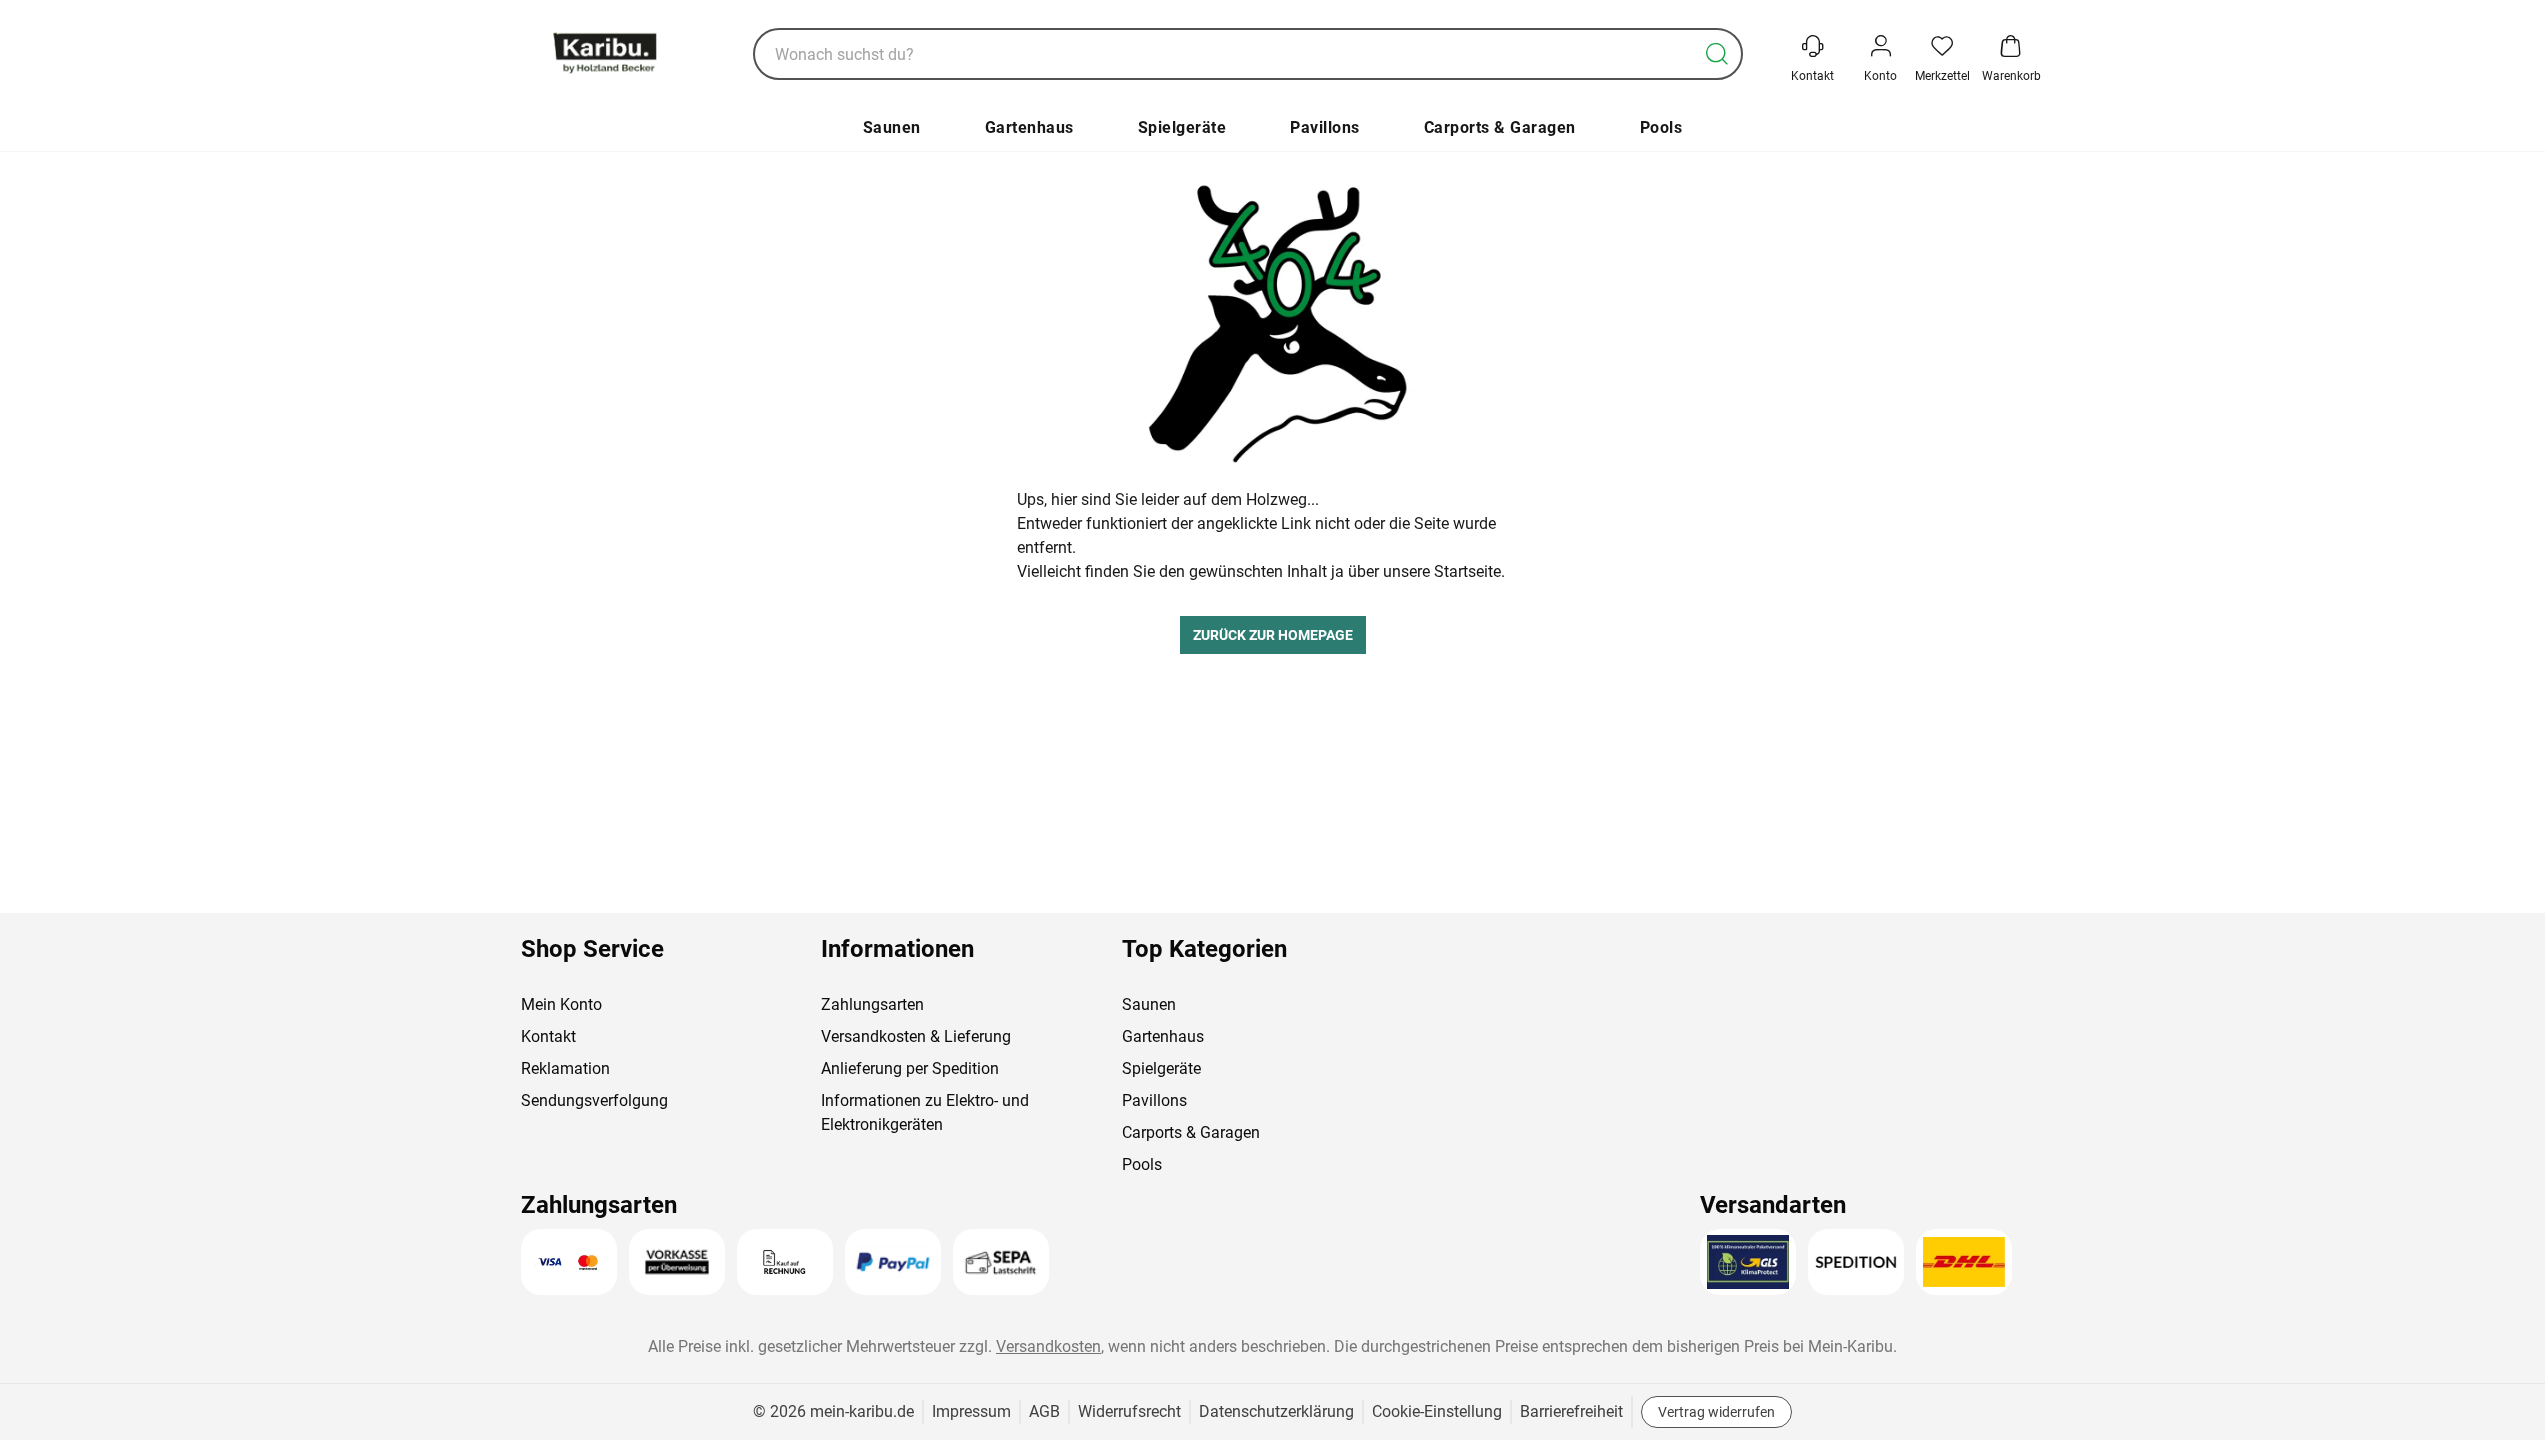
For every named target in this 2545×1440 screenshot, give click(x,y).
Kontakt (548, 1036)
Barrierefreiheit (1571, 1411)
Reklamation (565, 1068)
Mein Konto (561, 1004)
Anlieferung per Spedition (910, 1068)
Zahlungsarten (872, 1004)
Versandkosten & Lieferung (916, 1036)
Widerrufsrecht (1129, 1411)
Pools (1661, 127)
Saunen (892, 127)
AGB (1044, 1411)
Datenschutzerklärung (1276, 1411)
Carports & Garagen (1500, 127)
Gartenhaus (1029, 127)
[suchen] (1717, 54)
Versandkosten (1048, 1346)
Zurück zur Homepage (1273, 635)
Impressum (971, 1411)
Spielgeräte (1182, 127)
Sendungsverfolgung (594, 1100)
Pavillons (1325, 127)
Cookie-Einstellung (1437, 1411)
